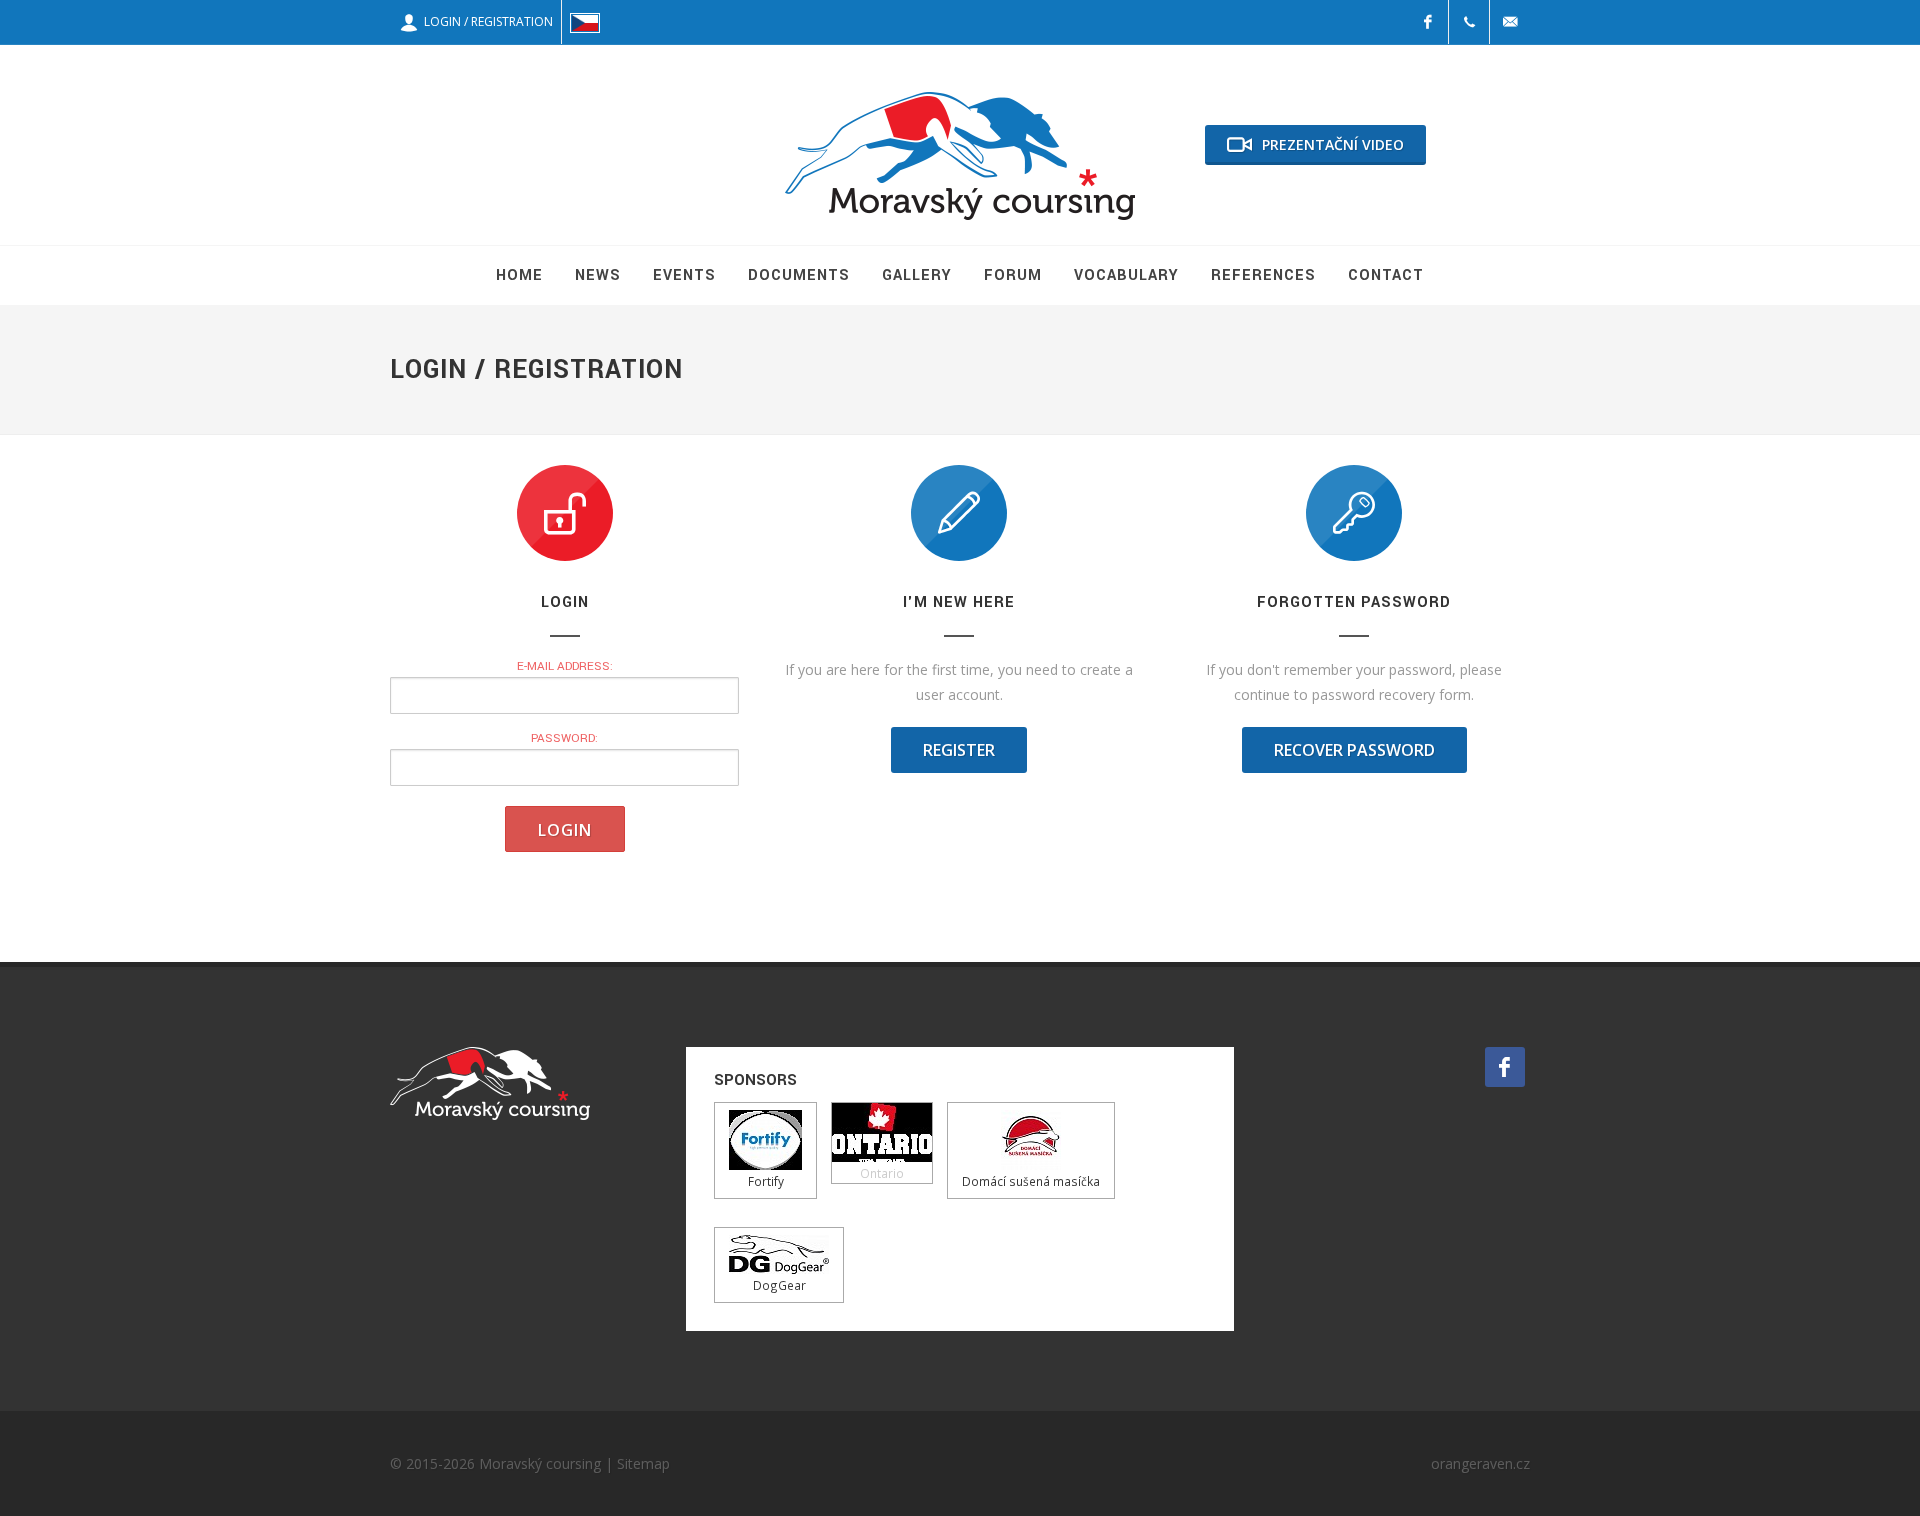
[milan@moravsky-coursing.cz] (1510, 22)
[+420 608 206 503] (1469, 22)
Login (565, 830)
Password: (564, 738)
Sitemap (643, 1463)
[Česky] (585, 22)
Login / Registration (485, 21)
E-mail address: (565, 666)
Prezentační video (1333, 144)
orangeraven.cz (1480, 1463)
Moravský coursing (540, 1463)
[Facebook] (1428, 22)
